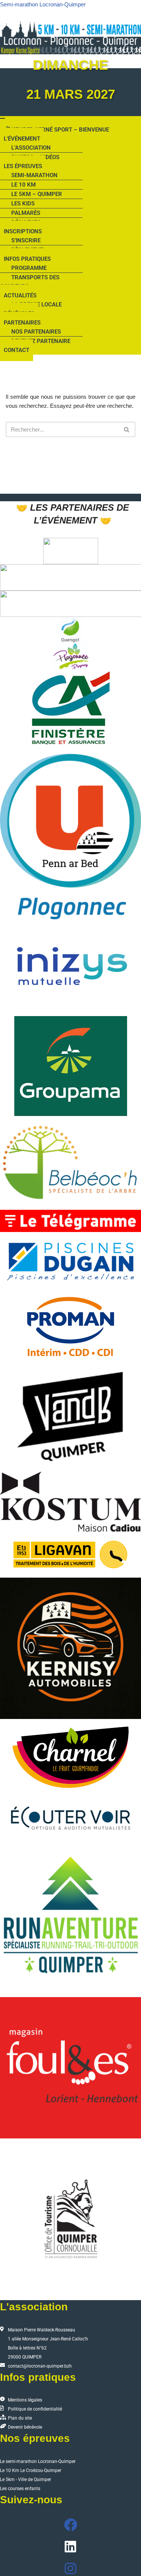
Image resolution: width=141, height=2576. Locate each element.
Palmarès (26, 213)
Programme (29, 268)
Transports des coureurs (30, 282)
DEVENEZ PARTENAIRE (41, 341)
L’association (31, 148)
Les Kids (23, 204)
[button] (70, 166)
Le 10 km (23, 185)
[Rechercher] (127, 429)
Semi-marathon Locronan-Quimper (43, 4)
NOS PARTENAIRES (36, 332)
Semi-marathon (34, 175)
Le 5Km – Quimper (37, 194)
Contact (17, 350)
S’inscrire (26, 240)
